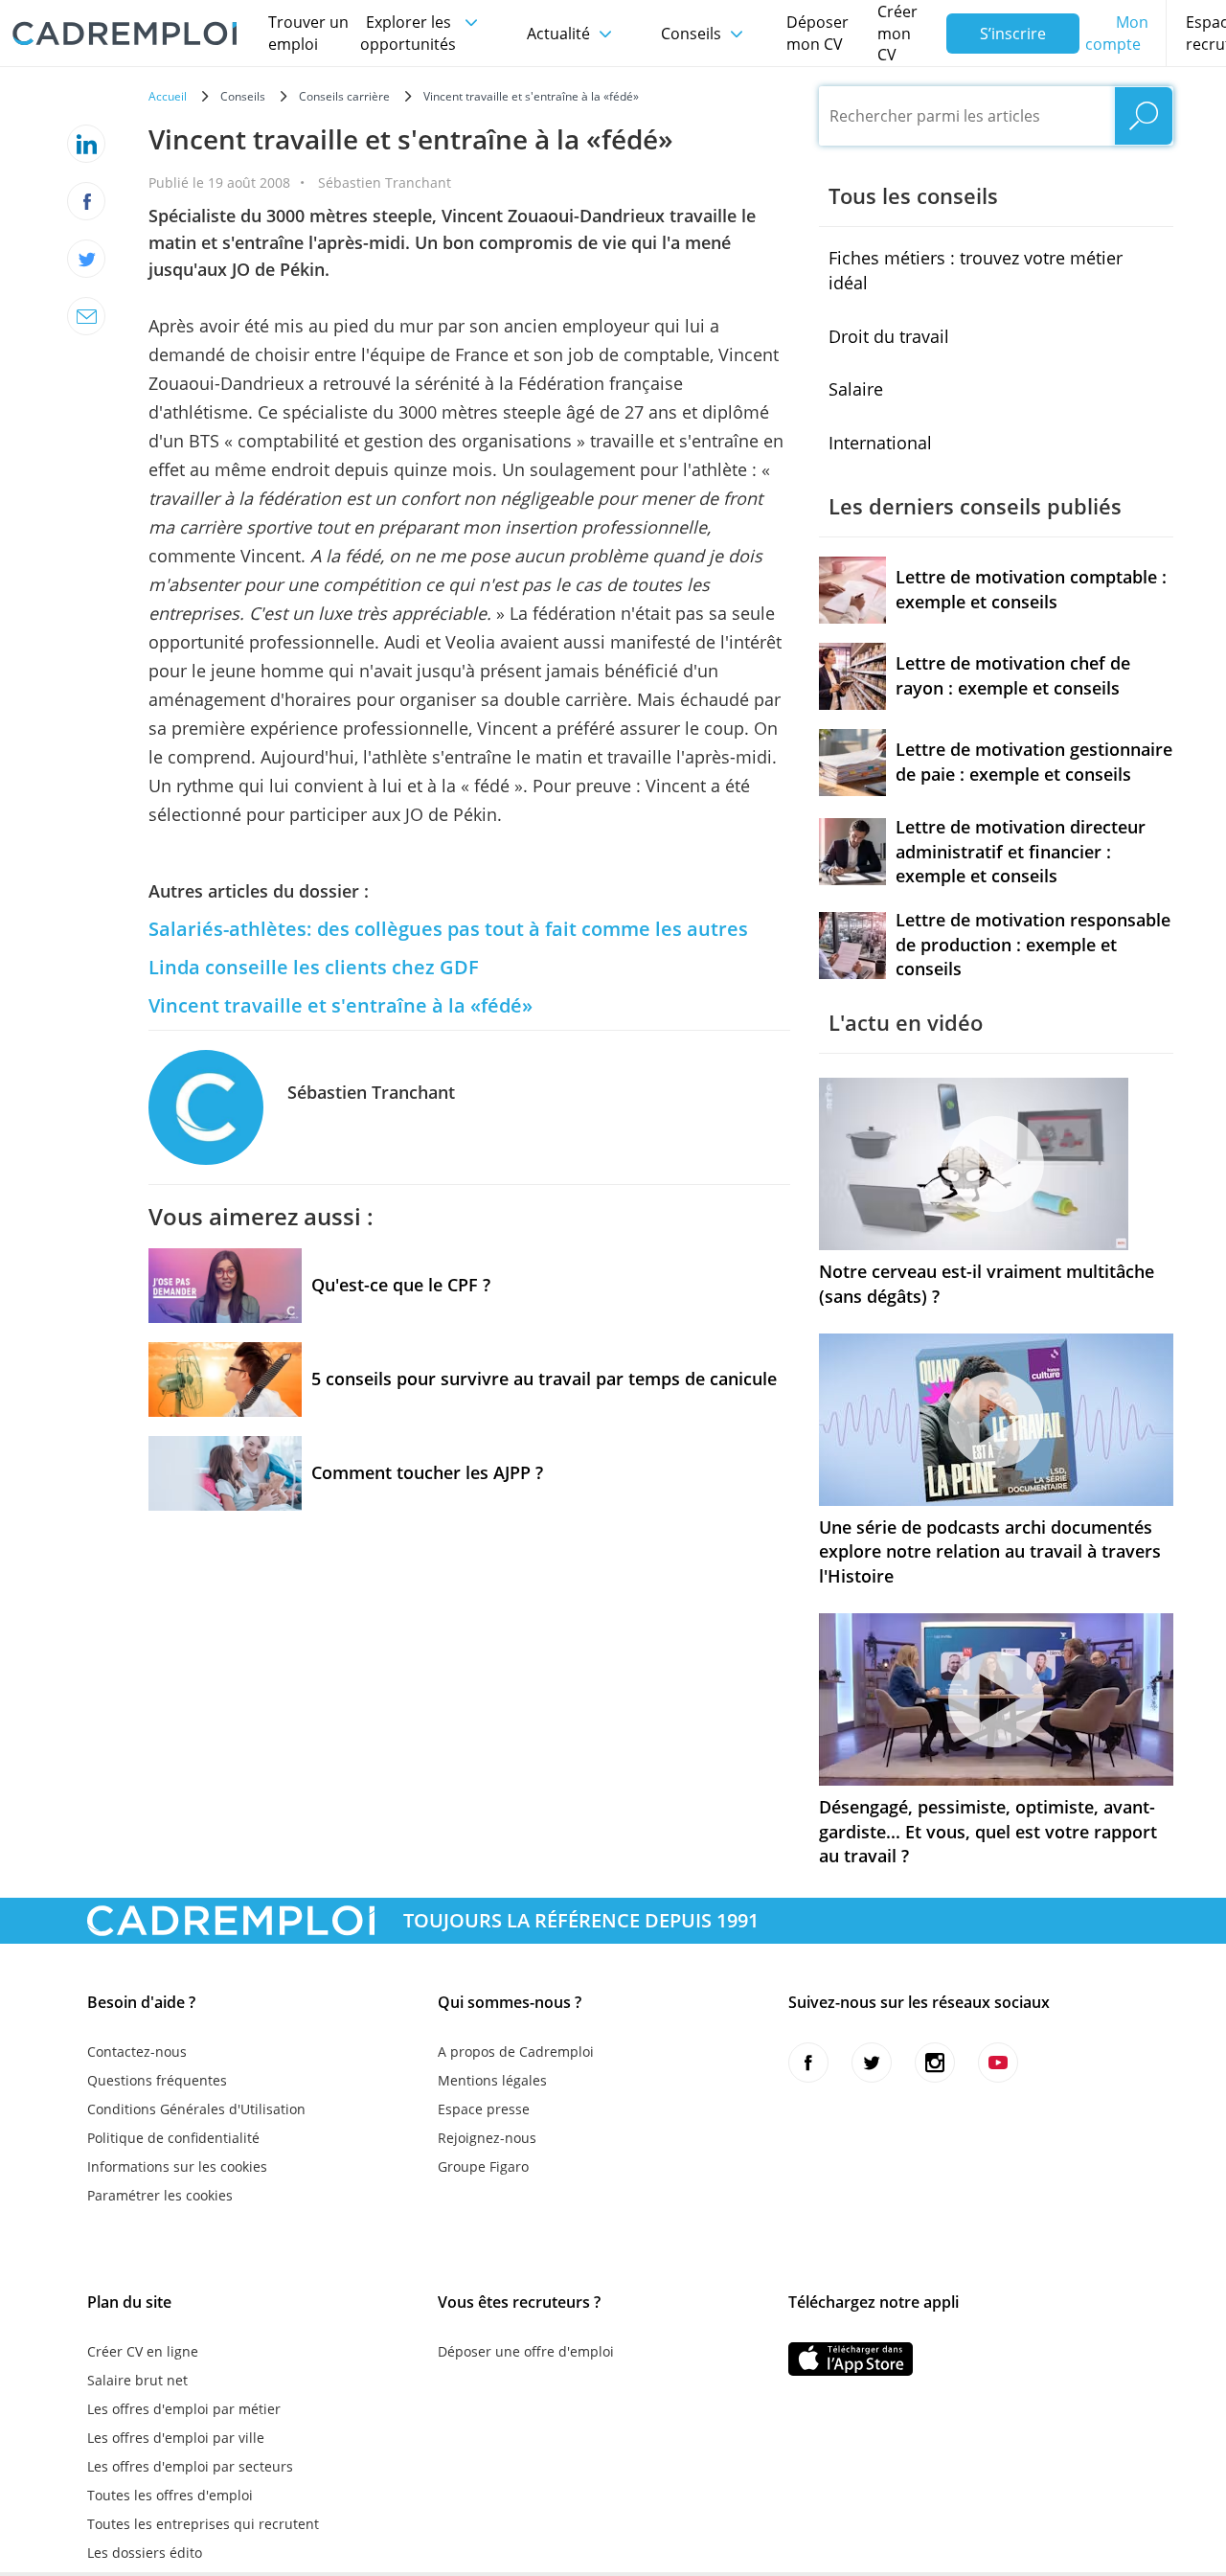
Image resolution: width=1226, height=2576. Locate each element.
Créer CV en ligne (143, 2351)
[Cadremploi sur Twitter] (872, 2063)
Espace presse (484, 2109)
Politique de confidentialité (173, 2138)
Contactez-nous (137, 2052)
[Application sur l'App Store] (851, 2359)
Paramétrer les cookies (160, 2195)
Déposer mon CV (817, 33)
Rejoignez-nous (487, 2138)
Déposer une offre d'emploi (526, 2351)
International (880, 443)
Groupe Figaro (483, 2166)
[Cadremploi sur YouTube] (998, 2063)
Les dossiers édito (145, 2553)
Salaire (856, 389)
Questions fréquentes (157, 2080)
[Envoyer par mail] (86, 316)
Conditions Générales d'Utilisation (196, 2109)
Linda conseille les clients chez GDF (314, 967)
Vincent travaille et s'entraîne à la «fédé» (341, 1005)
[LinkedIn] (86, 144)
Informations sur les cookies (177, 2166)
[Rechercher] (1144, 116)
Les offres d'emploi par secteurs (190, 2466)
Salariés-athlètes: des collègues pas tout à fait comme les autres (448, 929)
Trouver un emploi (308, 33)
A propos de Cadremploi (516, 2052)
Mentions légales (492, 2080)
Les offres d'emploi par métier (184, 2409)
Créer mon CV (897, 34)
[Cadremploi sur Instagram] (935, 2063)
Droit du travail (889, 336)
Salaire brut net (137, 2380)
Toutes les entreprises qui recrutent (203, 2524)
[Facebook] (86, 201)
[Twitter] (86, 259)
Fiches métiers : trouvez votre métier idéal (976, 270)
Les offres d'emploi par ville (176, 2438)
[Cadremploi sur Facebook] (808, 2063)
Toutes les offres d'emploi (170, 2495)
